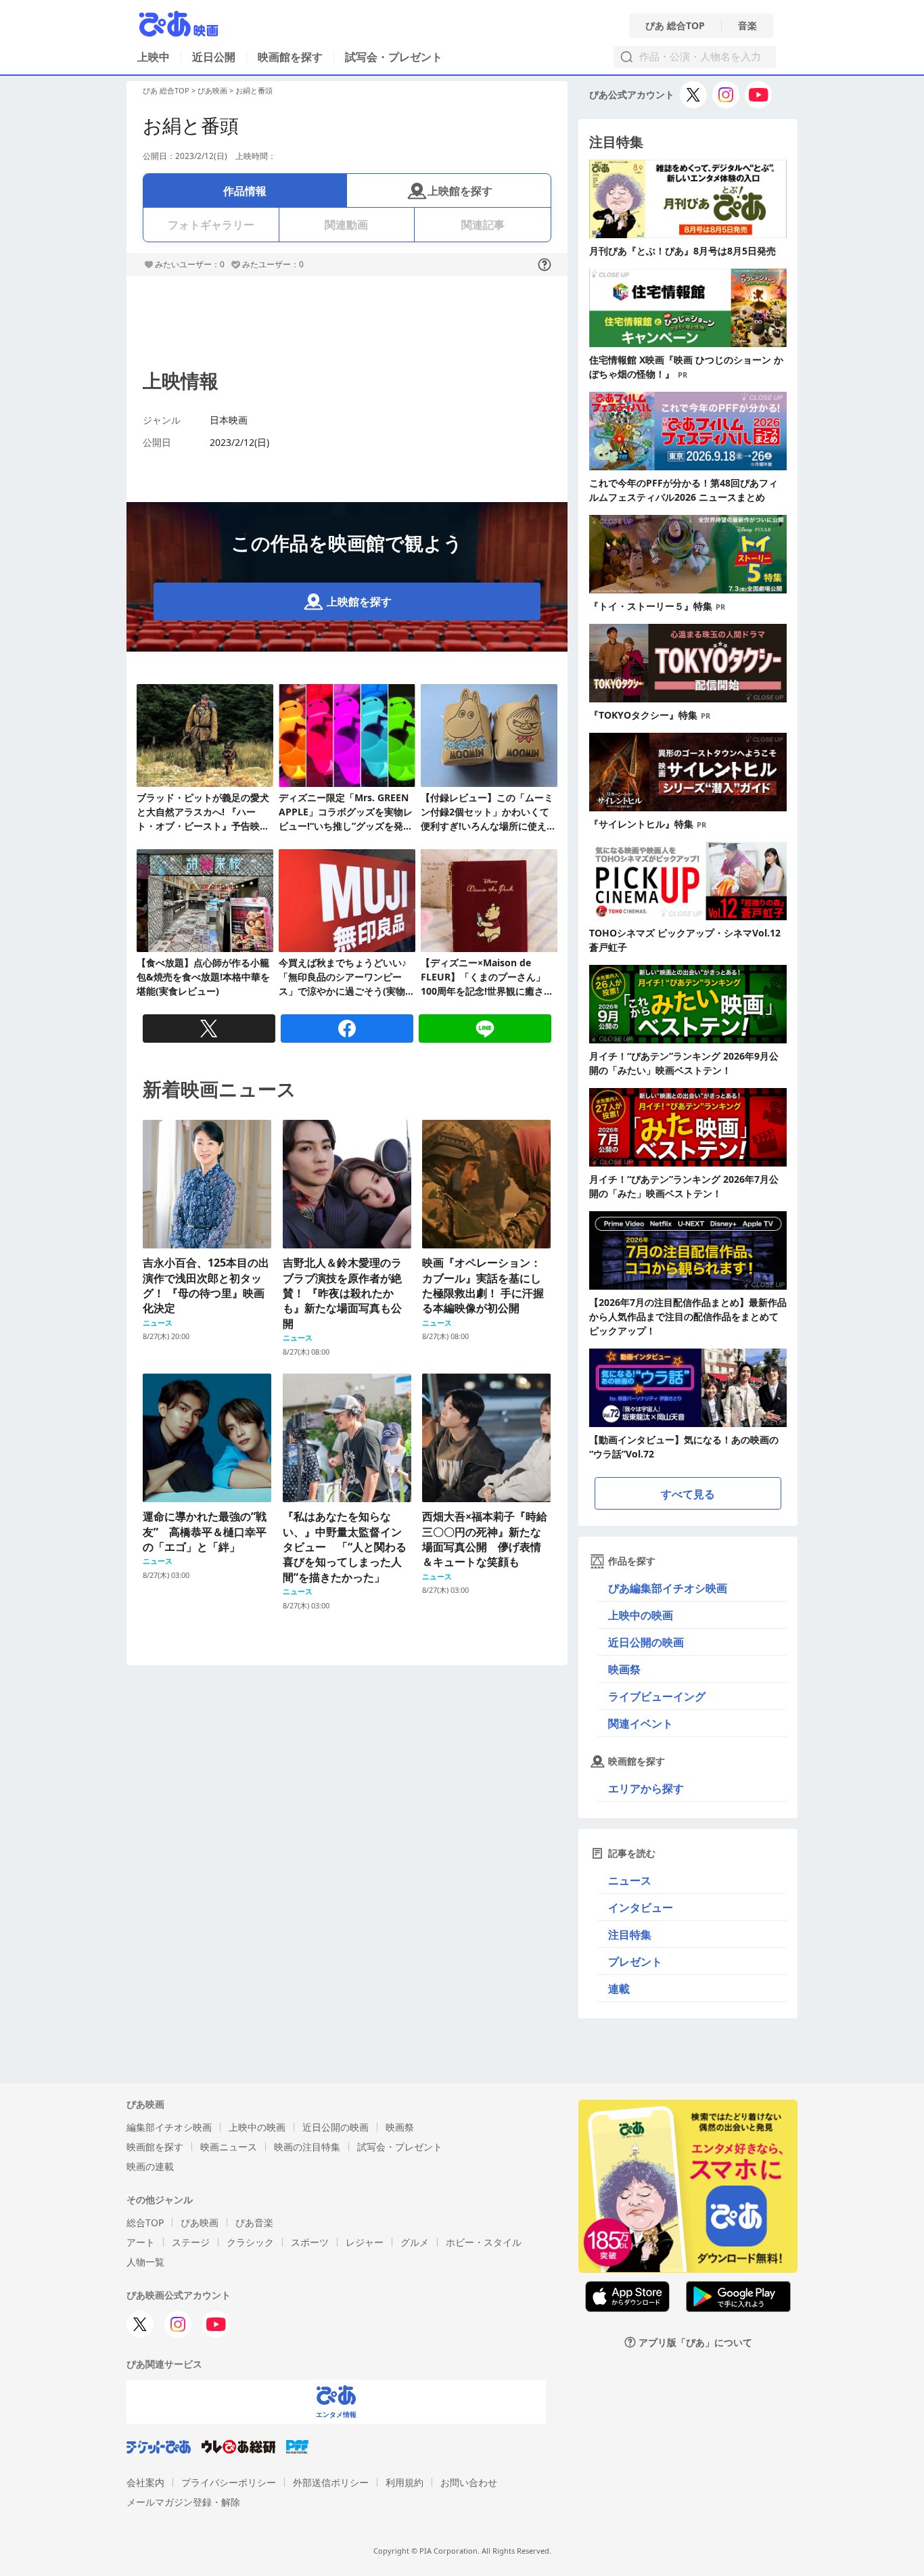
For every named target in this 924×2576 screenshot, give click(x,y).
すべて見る (688, 1494)
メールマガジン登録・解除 (183, 2502)
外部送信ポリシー (331, 2482)
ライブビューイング (657, 1696)
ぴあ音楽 (254, 2222)
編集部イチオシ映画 (169, 2127)
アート (141, 2242)
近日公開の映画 (646, 1642)
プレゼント (635, 1962)
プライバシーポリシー (229, 2482)
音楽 (747, 26)
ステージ (191, 2242)
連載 (619, 1989)
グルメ (415, 2242)
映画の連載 (150, 2166)
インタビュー (641, 1907)
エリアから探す (646, 1788)
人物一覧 (145, 2262)
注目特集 (630, 1935)
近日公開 (214, 57)
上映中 (154, 57)
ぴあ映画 (212, 90)
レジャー (365, 2242)
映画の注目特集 (307, 2147)
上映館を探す (460, 191)
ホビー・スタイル (484, 2242)
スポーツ (310, 2242)
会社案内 (145, 2482)
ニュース (630, 1880)
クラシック (250, 2242)
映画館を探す (290, 57)
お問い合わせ (469, 2482)
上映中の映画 (641, 1615)
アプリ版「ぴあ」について (695, 2342)
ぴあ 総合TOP (675, 26)
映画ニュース (229, 2147)
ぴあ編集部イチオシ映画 (668, 1588)
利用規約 (405, 2482)
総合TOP (145, 2222)
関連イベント (641, 1723)
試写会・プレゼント (394, 57)
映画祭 (624, 1669)
